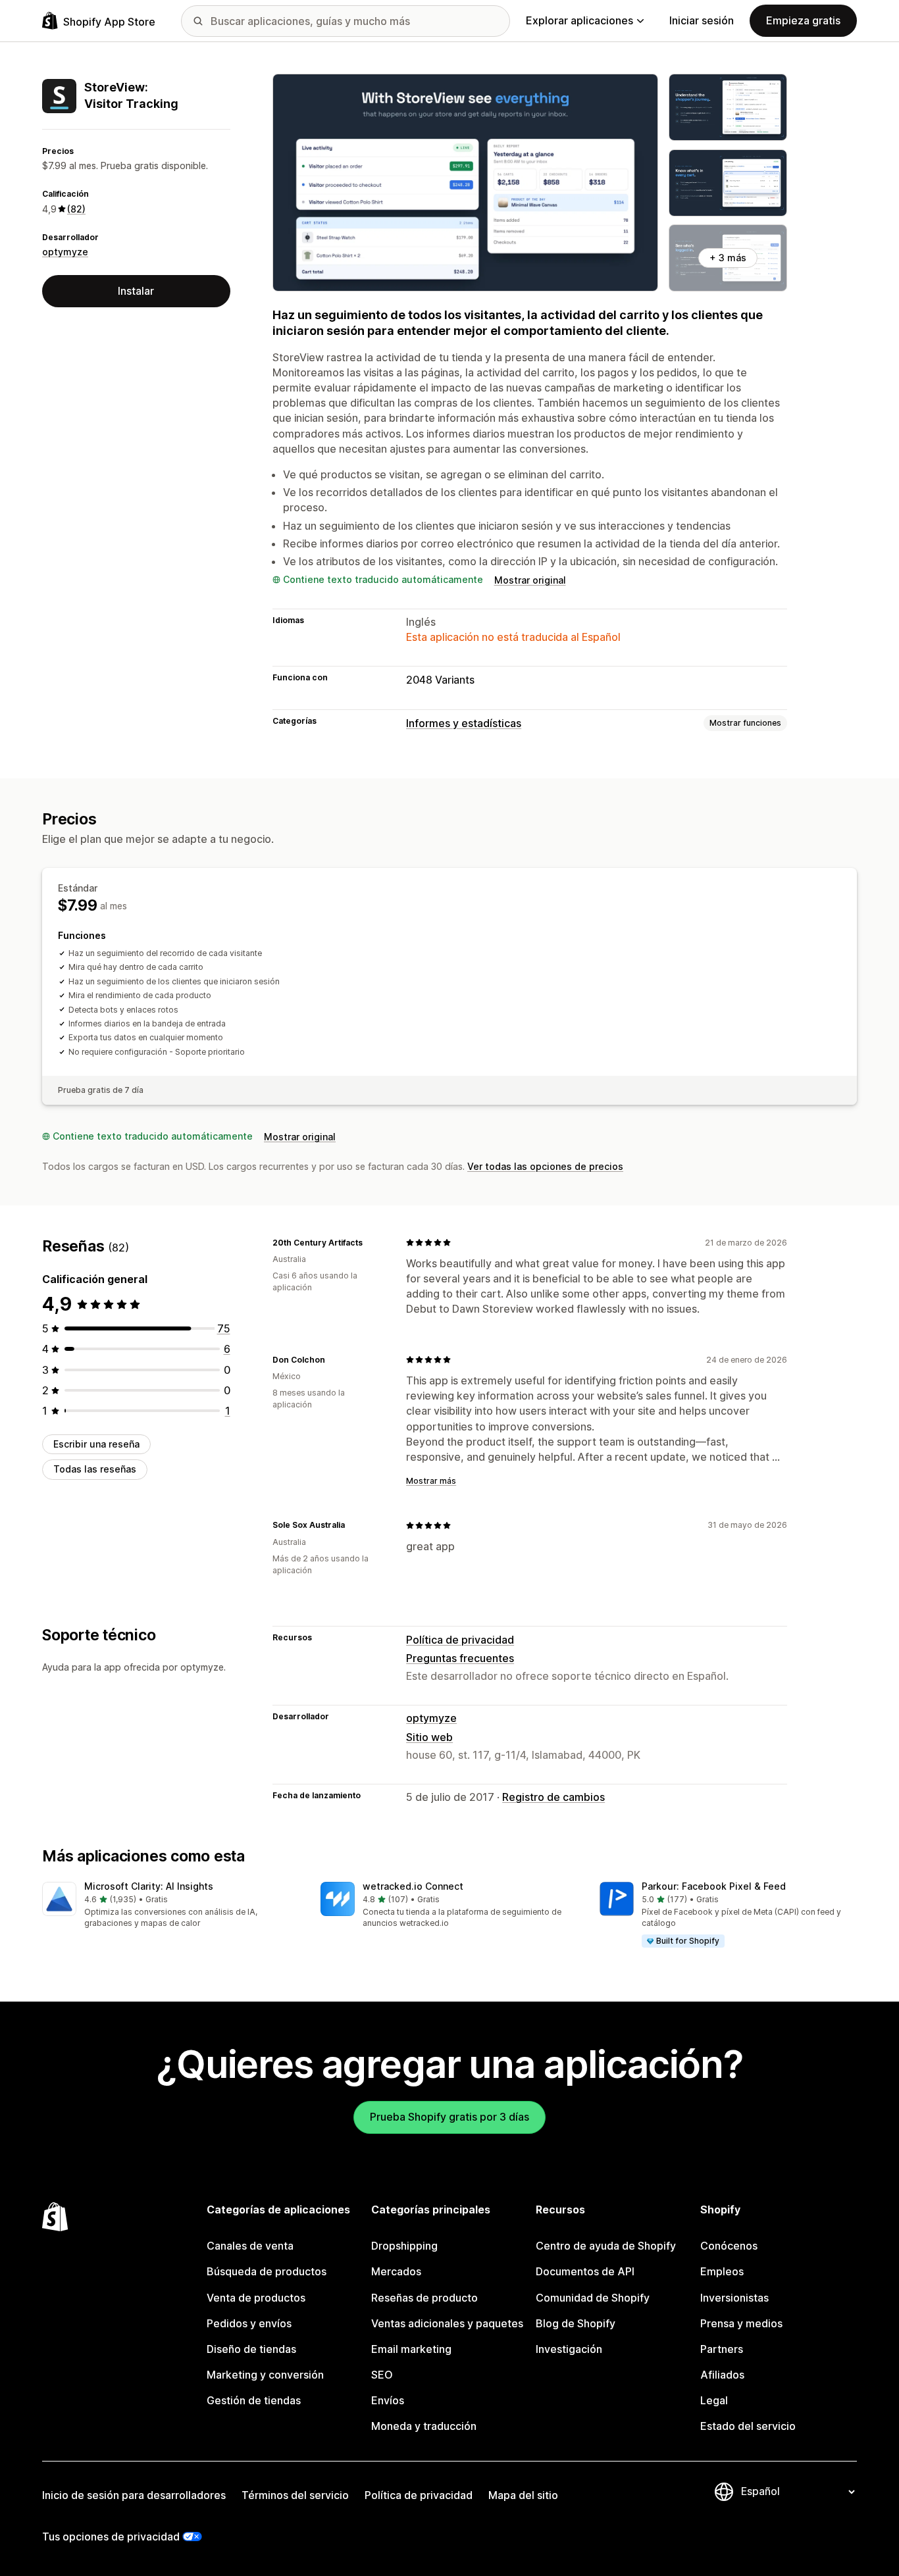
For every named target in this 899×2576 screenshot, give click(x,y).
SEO (382, 2375)
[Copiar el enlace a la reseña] (371, 1242)
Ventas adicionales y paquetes (447, 2323)
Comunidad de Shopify (593, 2298)
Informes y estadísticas (464, 723)
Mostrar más (431, 1481)
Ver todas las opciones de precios (545, 1166)
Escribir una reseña (96, 1444)
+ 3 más (728, 258)
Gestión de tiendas (254, 2400)
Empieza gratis (803, 20)
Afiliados (722, 2375)
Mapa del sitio (523, 2495)
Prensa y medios (741, 2323)
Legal (714, 2400)
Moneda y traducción (424, 2426)
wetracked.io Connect (413, 1886)
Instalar (136, 291)
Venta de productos (256, 2298)
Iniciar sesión (702, 20)
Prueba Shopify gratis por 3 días (449, 2117)
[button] (171, 1906)
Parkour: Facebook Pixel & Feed (714, 1886)
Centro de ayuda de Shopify (606, 2246)
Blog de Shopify (576, 2323)
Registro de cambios (553, 1797)
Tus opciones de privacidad (111, 2537)
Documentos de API (585, 2271)
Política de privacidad (460, 1640)
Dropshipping (404, 2246)
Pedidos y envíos (249, 2323)
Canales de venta (250, 2246)
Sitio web (429, 1737)
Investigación (569, 2349)
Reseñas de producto (424, 2298)
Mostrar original (530, 580)
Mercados (396, 2271)
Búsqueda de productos (267, 2271)
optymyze (65, 252)
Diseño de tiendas (251, 2349)
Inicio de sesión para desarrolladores (134, 2495)
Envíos (388, 2400)
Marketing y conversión (265, 2375)
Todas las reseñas (95, 1469)
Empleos (722, 2271)
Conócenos (729, 2246)
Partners (722, 2349)
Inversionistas (734, 2298)
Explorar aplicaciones (579, 20)
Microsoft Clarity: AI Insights (149, 1886)
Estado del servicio (748, 2426)
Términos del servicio (295, 2495)
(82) (76, 209)
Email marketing (411, 2349)
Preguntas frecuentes (460, 1658)
